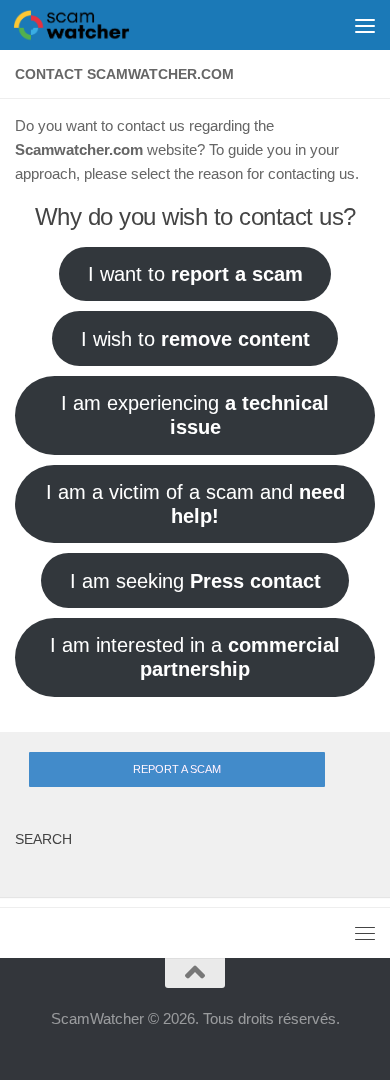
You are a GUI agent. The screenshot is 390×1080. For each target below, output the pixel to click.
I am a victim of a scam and (195, 504)
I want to (195, 274)
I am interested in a (195, 657)
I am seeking (195, 581)
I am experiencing (195, 415)
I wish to (195, 339)
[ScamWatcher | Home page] (91, 25)
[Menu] (365, 25)
